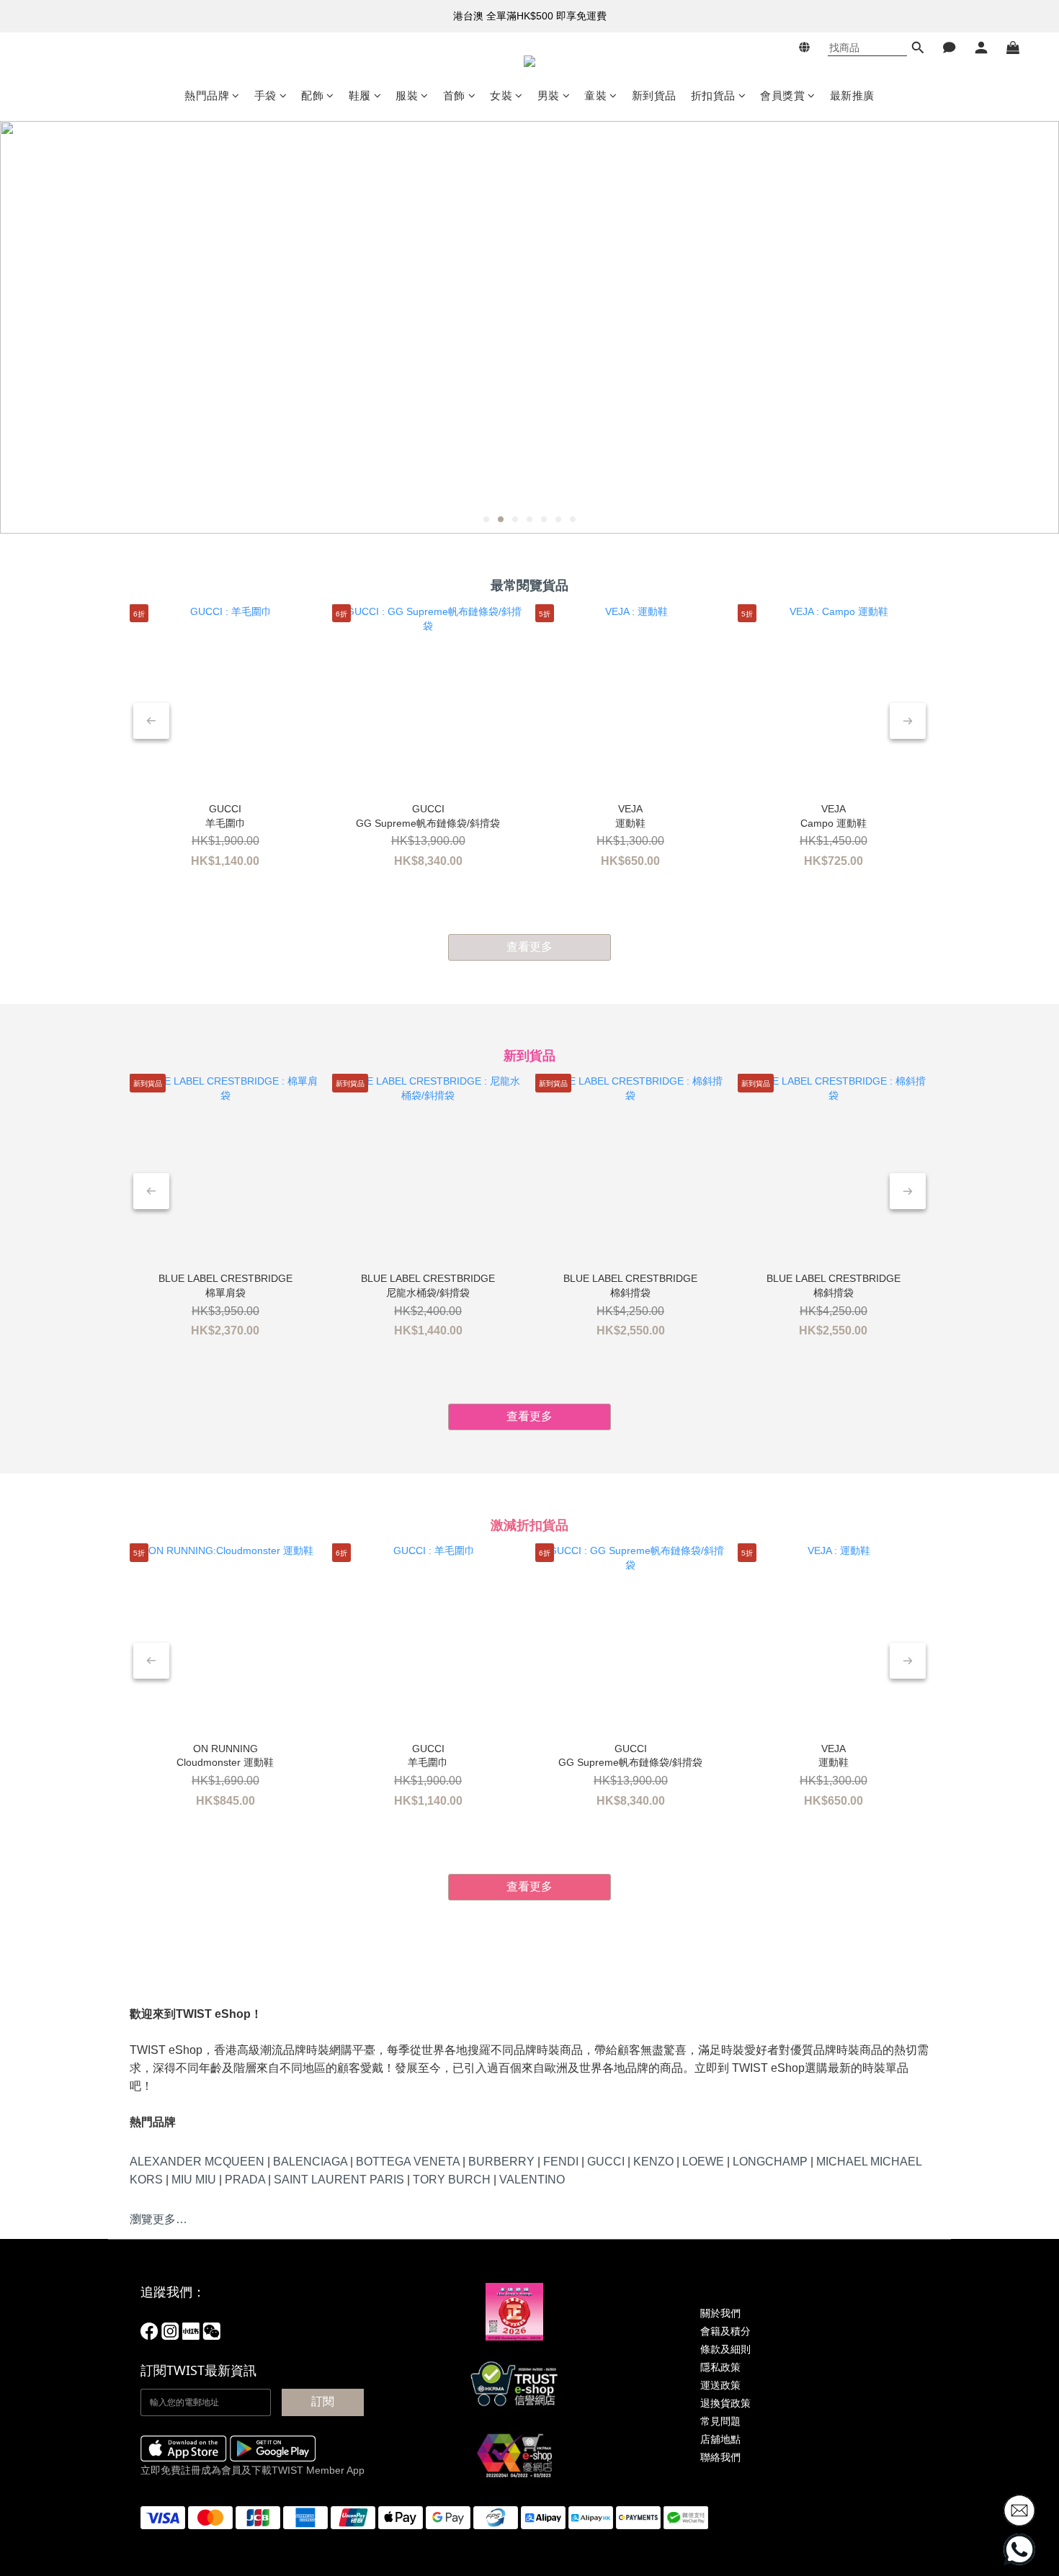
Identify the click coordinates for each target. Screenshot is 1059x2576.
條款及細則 (725, 2349)
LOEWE (703, 2162)
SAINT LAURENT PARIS (339, 2180)
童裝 (595, 95)
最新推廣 (852, 95)
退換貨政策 (725, 2403)
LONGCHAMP (770, 2162)
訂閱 (323, 2401)
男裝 (549, 95)
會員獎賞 (782, 95)
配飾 (312, 95)
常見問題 (720, 2421)
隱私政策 (720, 2367)
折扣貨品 (713, 95)
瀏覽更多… (158, 2219)
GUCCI (606, 2162)
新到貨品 (654, 95)
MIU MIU (194, 2180)
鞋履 (360, 95)
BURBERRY (501, 2162)
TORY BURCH (452, 2180)
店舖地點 (720, 2439)
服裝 (407, 95)
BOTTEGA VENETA (408, 2162)
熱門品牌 (207, 95)
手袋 (265, 95)
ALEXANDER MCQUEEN (197, 2162)
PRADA (245, 2180)
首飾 (454, 95)
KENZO (653, 2162)
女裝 (501, 95)
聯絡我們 (720, 2457)
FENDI (561, 2162)
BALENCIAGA (310, 2162)
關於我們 (720, 2313)
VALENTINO (532, 2180)
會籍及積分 (725, 2331)
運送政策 (720, 2385)
